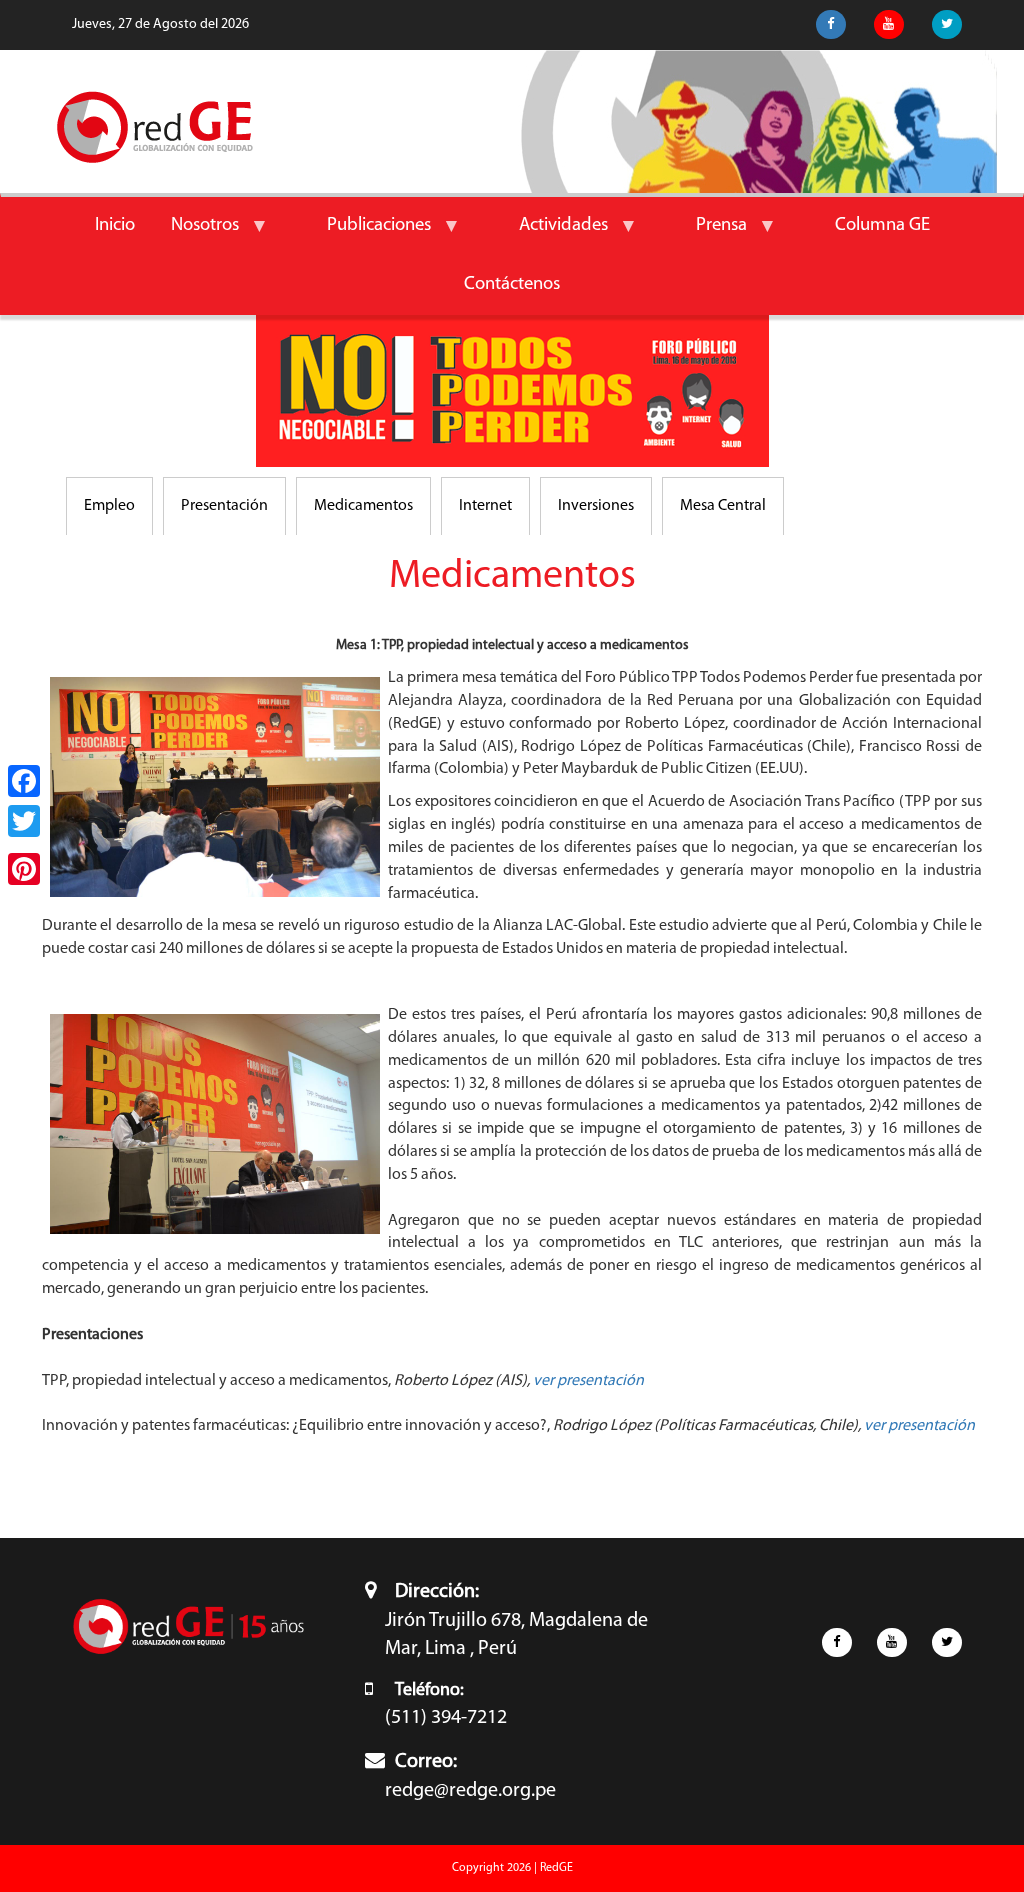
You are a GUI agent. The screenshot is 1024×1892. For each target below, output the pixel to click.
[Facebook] (24, 781)
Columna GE (882, 225)
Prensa (712, 236)
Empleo (109, 506)
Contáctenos (512, 284)
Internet (485, 506)
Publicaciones (370, 236)
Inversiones (596, 506)
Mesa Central (723, 506)
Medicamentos (363, 506)
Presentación (224, 506)
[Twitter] (24, 821)
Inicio (115, 225)
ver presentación (588, 1381)
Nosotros (196, 236)
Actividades (554, 236)
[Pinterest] (24, 869)
